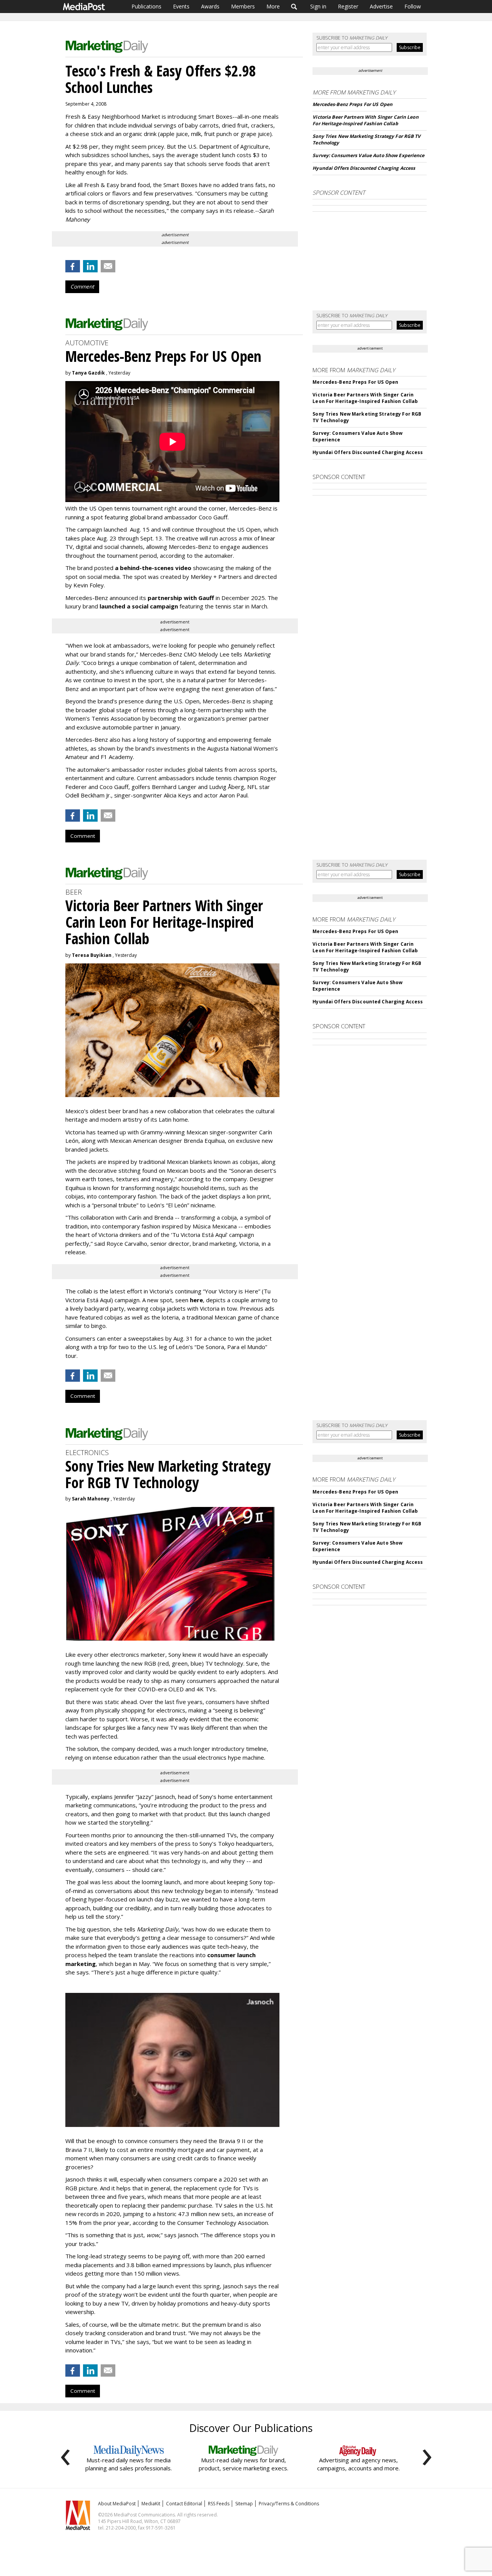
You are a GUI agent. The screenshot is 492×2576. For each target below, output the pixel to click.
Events (181, 6)
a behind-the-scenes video (153, 568)
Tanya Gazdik (88, 373)
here (196, 1300)
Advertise (381, 6)
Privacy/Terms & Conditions (289, 2504)
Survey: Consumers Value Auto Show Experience (368, 155)
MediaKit (151, 2504)
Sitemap (244, 2504)
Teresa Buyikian (92, 955)
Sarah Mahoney (91, 1499)
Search (294, 7)
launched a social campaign (138, 606)
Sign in (318, 6)
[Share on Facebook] (73, 266)
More (273, 6)
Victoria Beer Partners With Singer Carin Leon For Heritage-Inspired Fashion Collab (365, 120)
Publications (146, 6)
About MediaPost (117, 2504)
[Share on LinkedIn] (90, 266)
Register (348, 6)
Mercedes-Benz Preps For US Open (352, 104)
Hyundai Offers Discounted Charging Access (364, 168)
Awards (210, 6)
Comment (82, 287)
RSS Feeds (219, 2504)
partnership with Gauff (181, 598)
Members (243, 6)
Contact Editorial (184, 2504)
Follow (413, 6)
